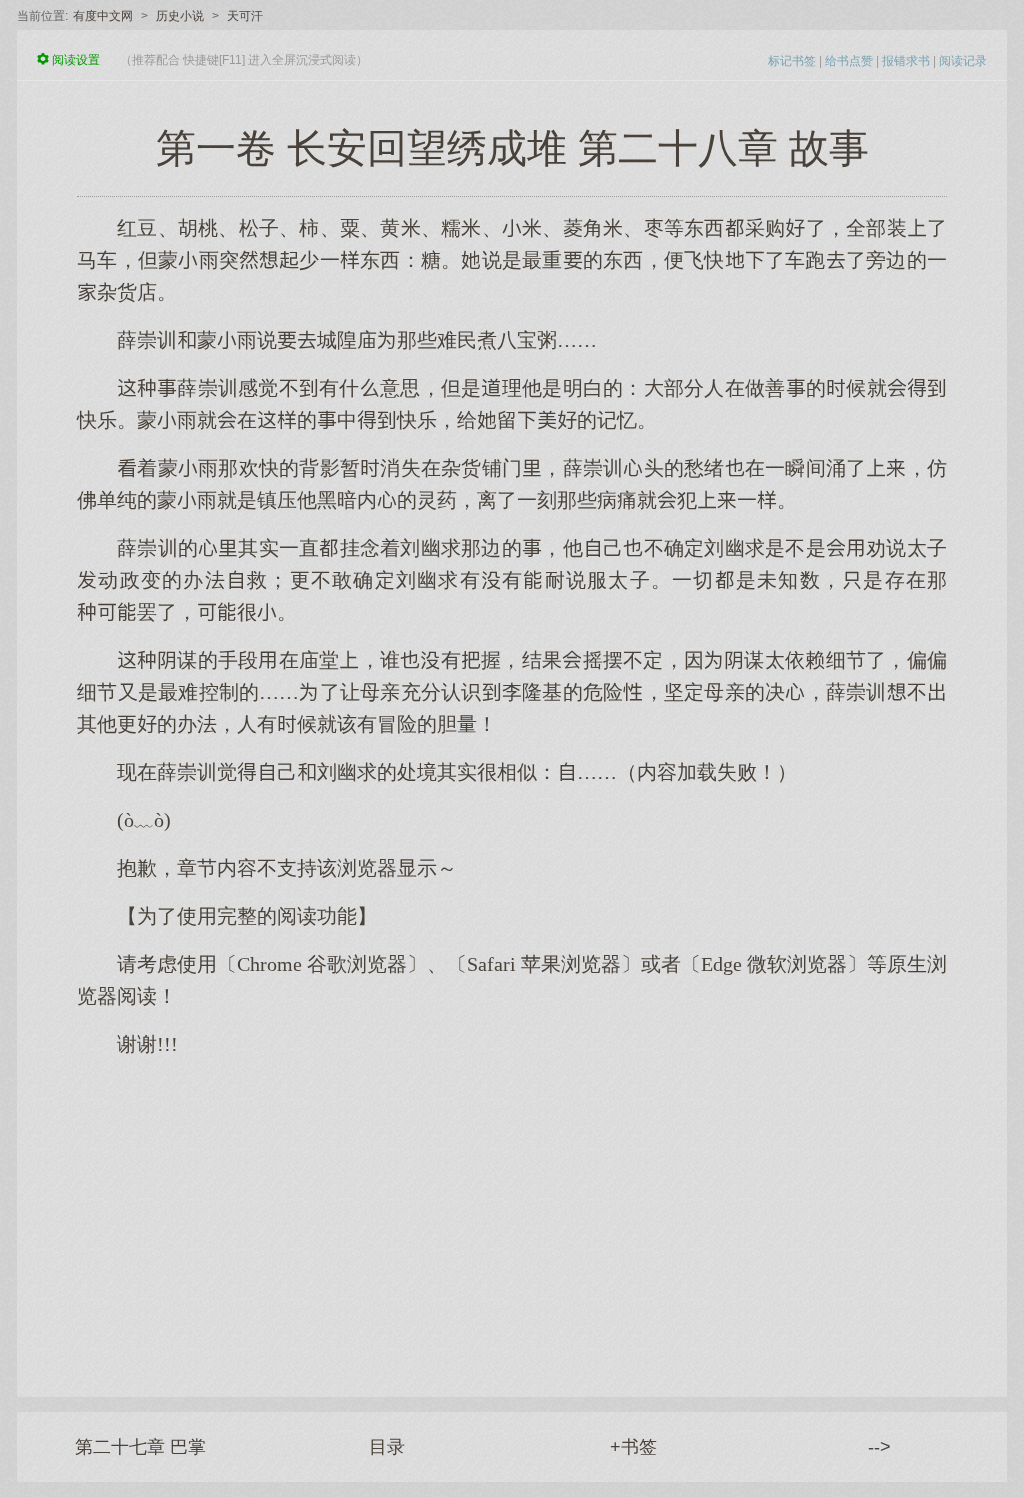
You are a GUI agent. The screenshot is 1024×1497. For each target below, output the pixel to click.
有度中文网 (103, 16)
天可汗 (245, 16)
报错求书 (906, 61)
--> (879, 1447)
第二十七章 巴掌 (140, 1447)
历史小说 (180, 16)
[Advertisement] (512, 1217)
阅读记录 (963, 61)
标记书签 (792, 61)
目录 (387, 1447)
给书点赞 (849, 61)
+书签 (633, 1447)
